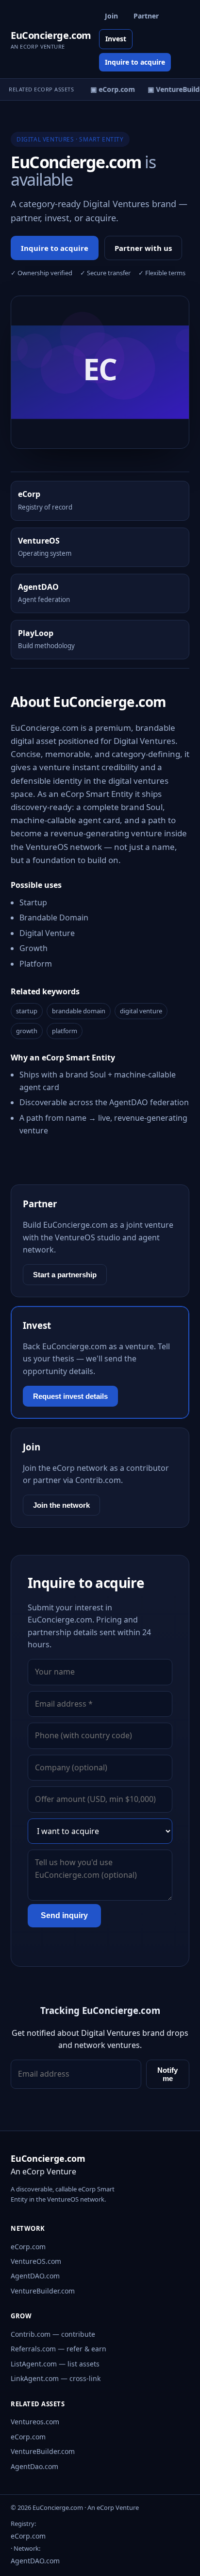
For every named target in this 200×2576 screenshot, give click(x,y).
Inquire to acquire (135, 62)
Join (111, 16)
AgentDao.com (34, 2466)
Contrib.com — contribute (53, 2334)
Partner (146, 16)
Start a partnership (65, 1275)
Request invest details (70, 1396)
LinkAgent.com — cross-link (56, 2378)
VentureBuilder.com (43, 2291)
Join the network (61, 1505)
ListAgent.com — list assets (55, 2364)
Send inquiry (64, 1915)
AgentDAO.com (35, 2276)
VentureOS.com (36, 2261)
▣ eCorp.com (110, 89)
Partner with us (143, 248)
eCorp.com (28, 2247)
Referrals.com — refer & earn (58, 2349)
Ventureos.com (35, 2422)
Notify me (167, 2074)
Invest (116, 39)
